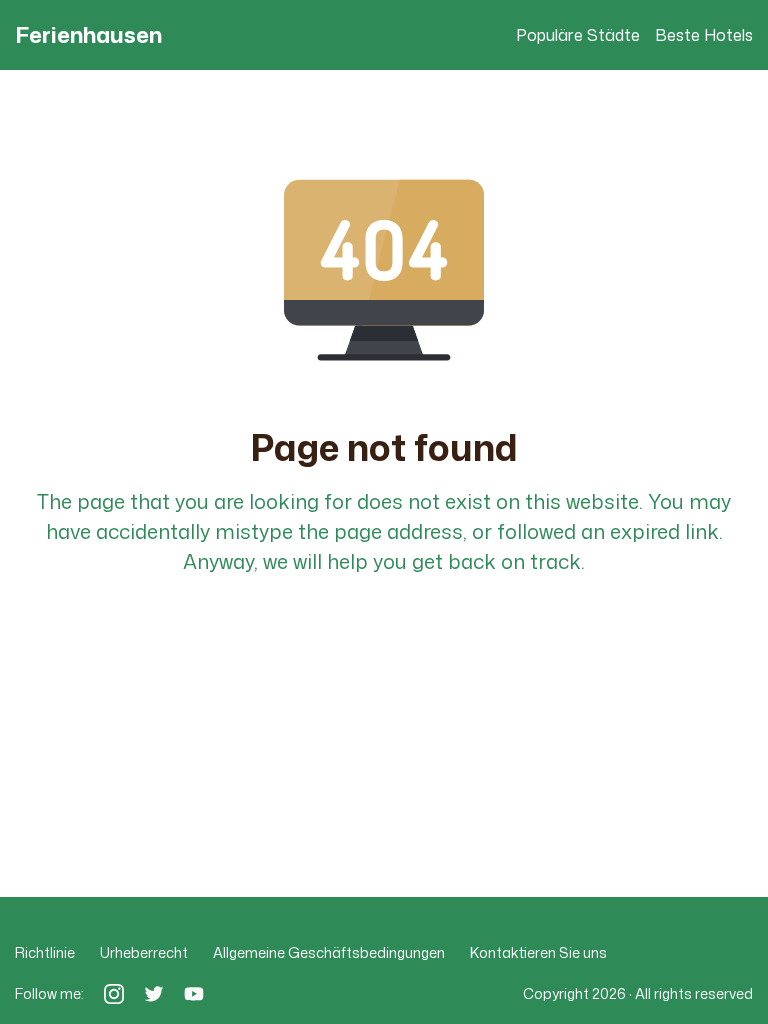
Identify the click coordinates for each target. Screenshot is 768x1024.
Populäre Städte (578, 35)
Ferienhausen (88, 35)
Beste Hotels (704, 35)
